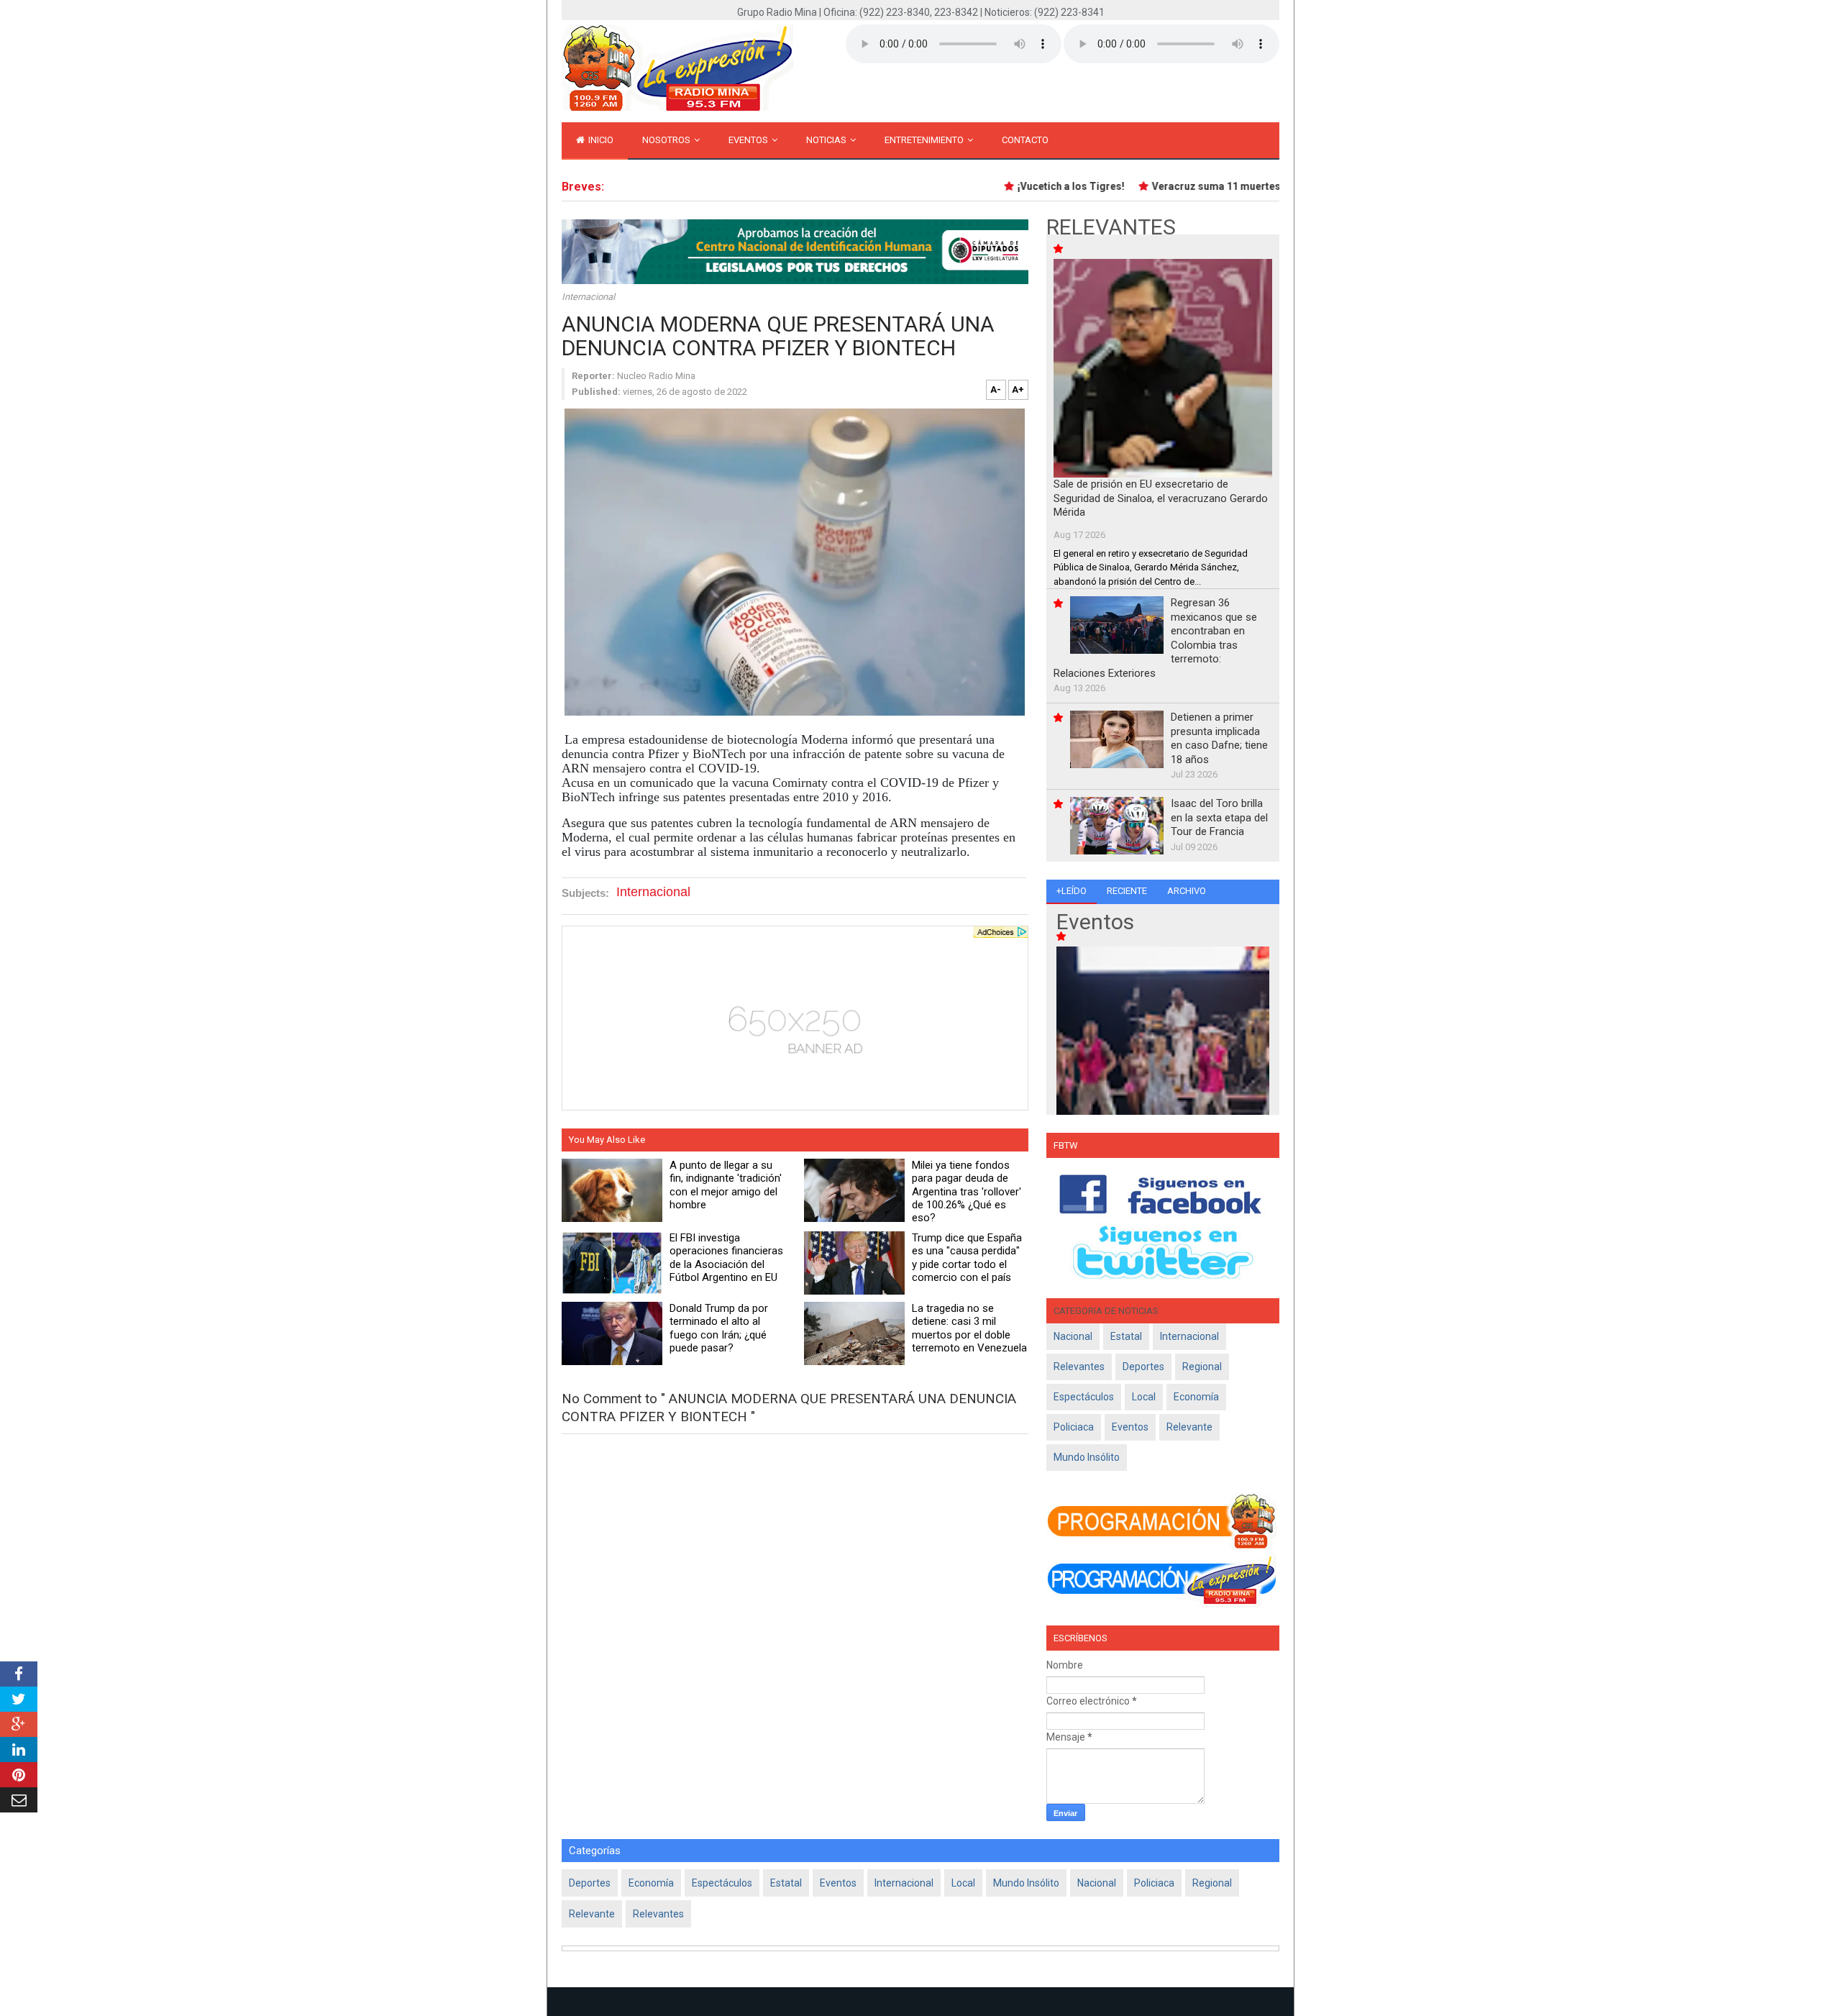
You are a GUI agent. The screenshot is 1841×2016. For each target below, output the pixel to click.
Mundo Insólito (1087, 1457)
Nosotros (667, 140)
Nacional (1073, 1336)
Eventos (749, 140)
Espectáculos (1084, 1397)
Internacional (588, 297)
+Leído (1072, 891)
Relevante (1189, 1427)
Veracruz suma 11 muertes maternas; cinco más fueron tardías (1274, 186)
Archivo (1187, 891)
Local (1144, 1397)
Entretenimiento (925, 140)
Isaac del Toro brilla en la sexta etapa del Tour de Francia (1219, 817)
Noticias (827, 140)
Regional (1202, 1367)
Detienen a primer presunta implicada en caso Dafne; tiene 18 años (1219, 738)
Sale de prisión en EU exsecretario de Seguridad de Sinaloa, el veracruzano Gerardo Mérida (1161, 498)
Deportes (1143, 1367)
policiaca (1074, 1427)
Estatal (1126, 1336)
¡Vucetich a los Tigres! (1042, 186)
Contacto (1025, 140)
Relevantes (1079, 1367)
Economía (1196, 1397)
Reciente (1127, 891)
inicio (600, 140)
